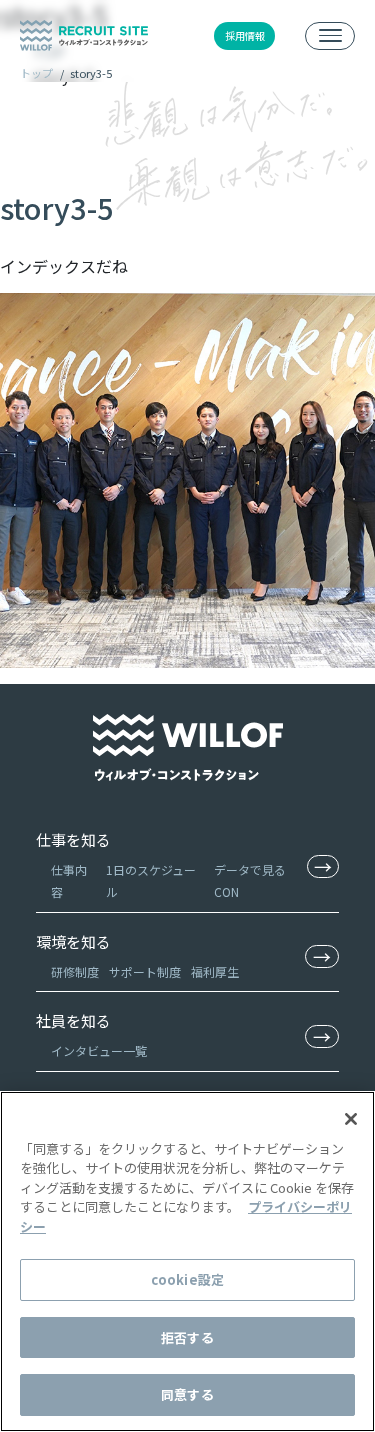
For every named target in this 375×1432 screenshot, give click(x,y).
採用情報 (245, 35)
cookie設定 (187, 1279)
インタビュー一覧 (99, 1050)
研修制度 (75, 971)
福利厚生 (215, 971)
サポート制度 (145, 971)
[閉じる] (351, 1119)
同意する (187, 1394)
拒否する (187, 1337)
